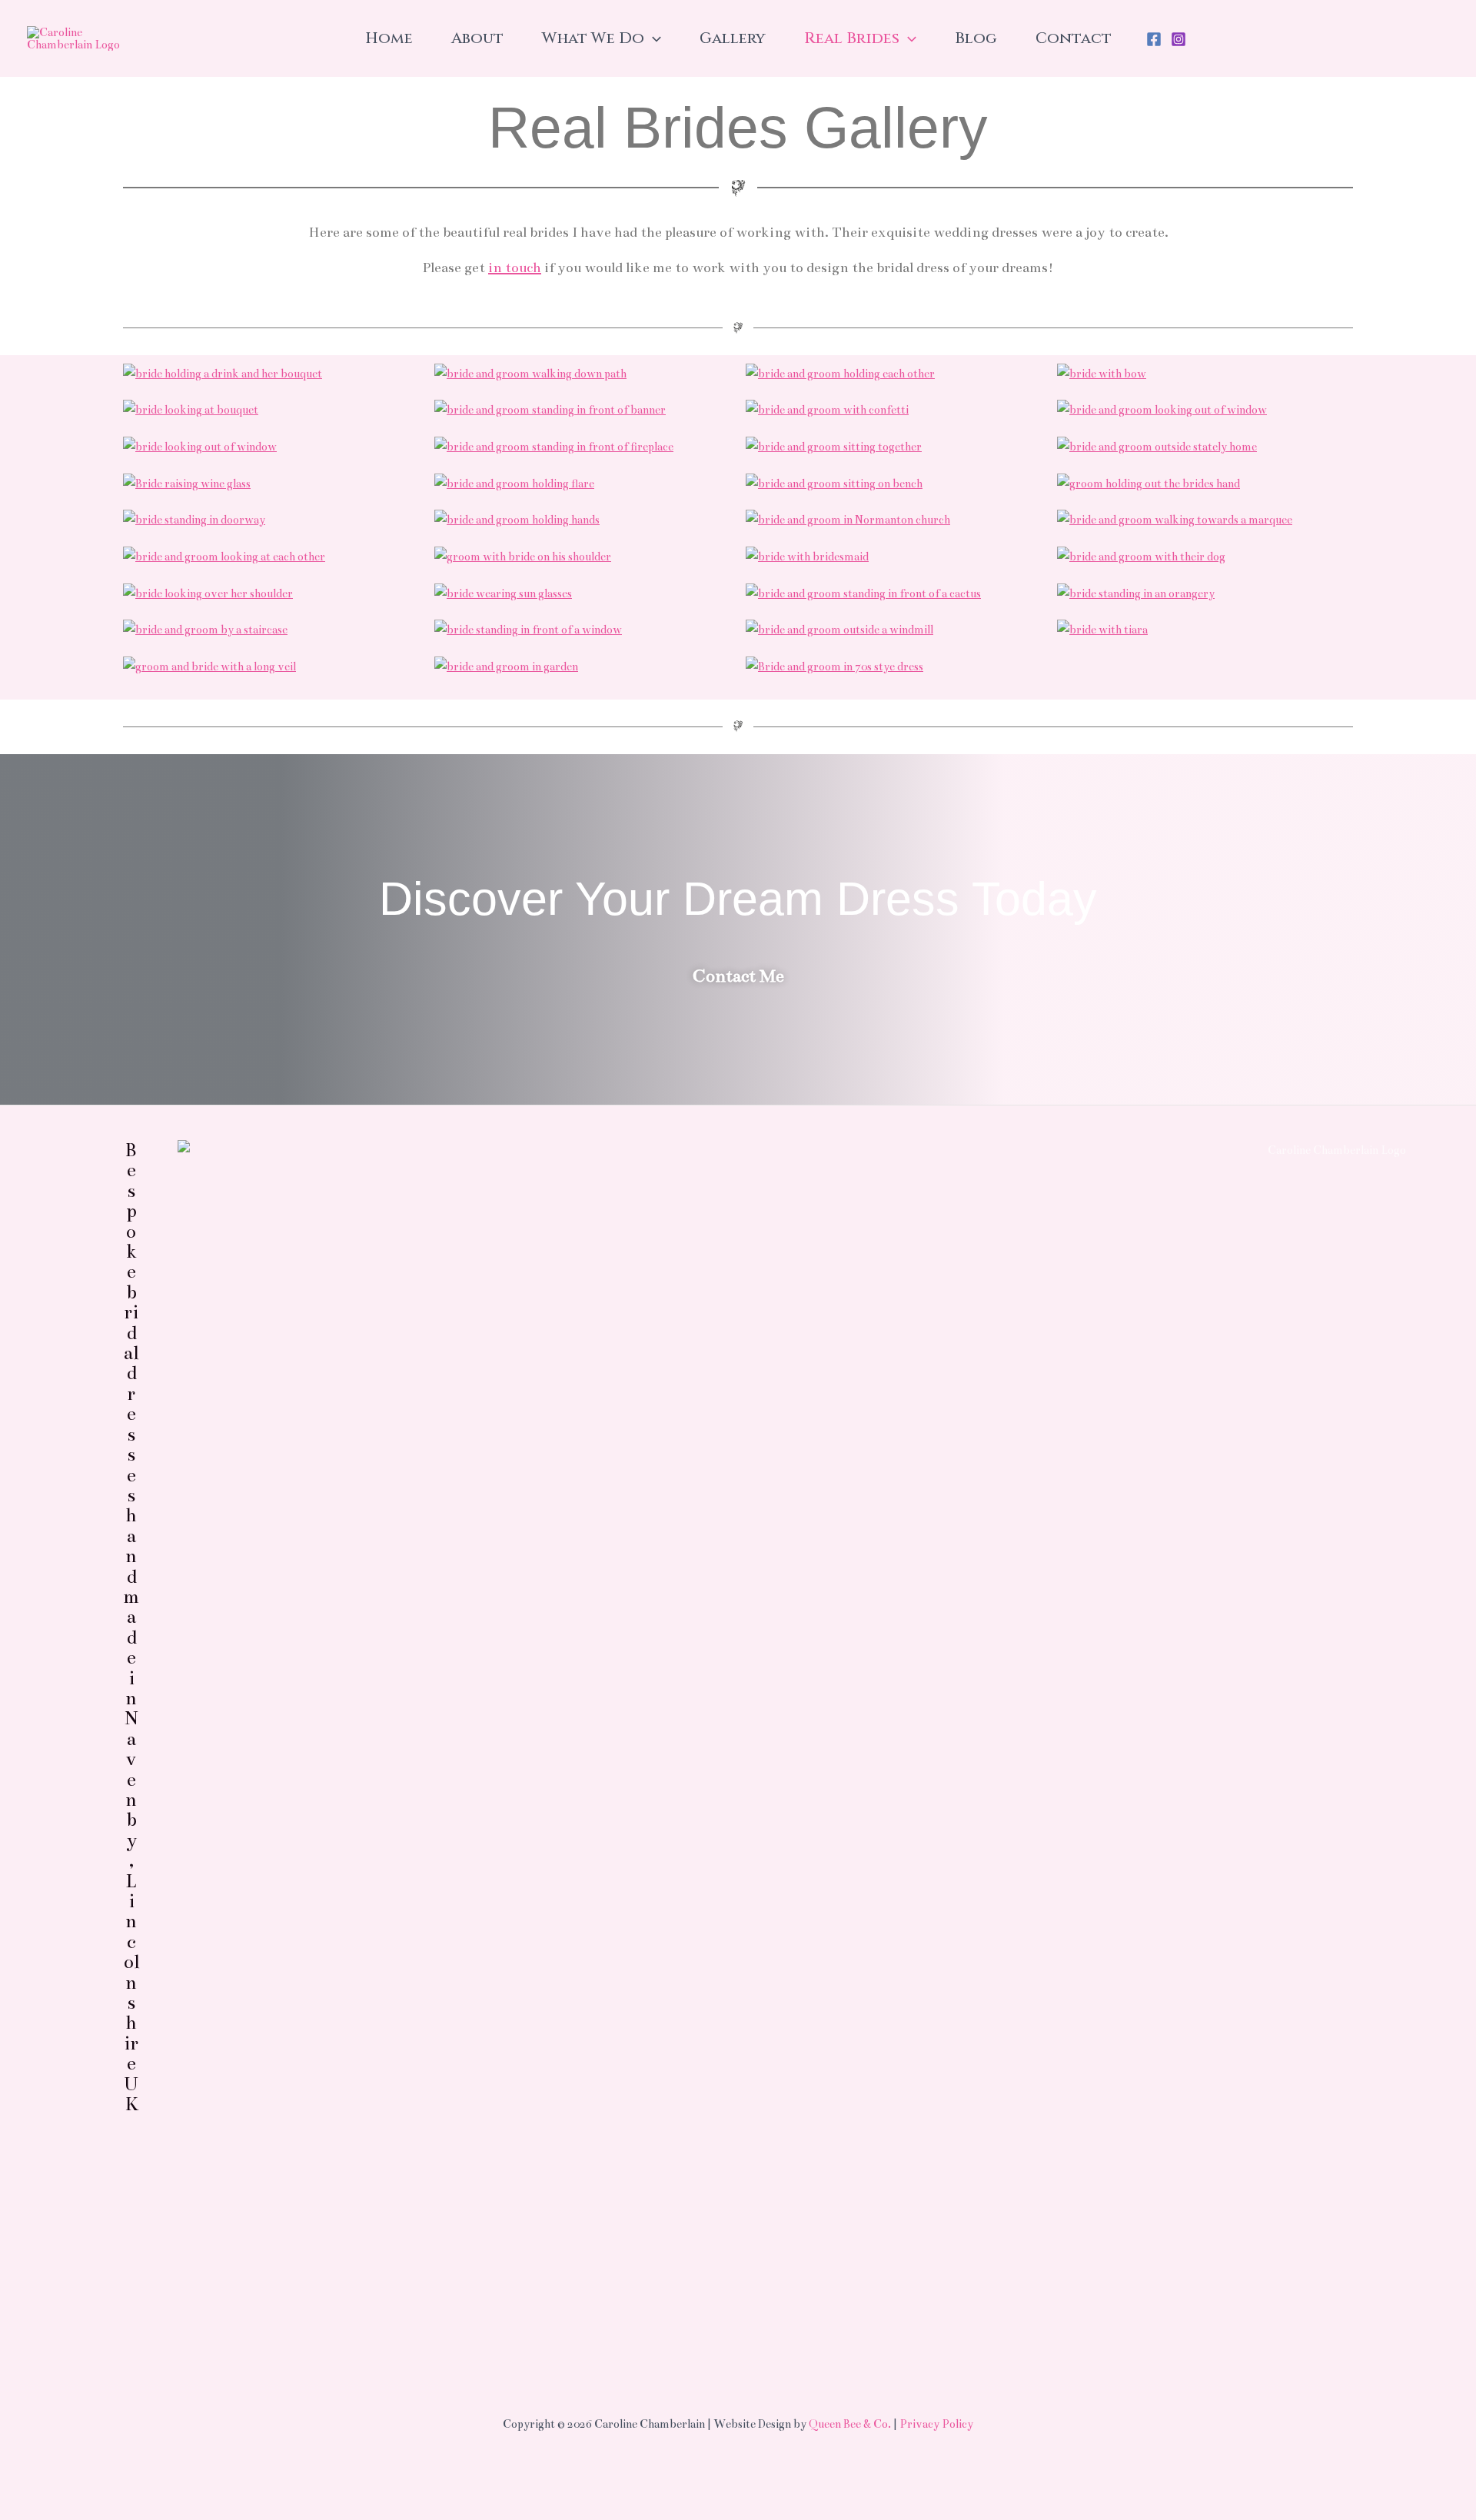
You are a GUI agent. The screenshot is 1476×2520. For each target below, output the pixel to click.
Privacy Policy (936, 2424)
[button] (653, 38)
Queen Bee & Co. (850, 2424)
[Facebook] (1154, 39)
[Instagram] (1178, 39)
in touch (515, 268)
